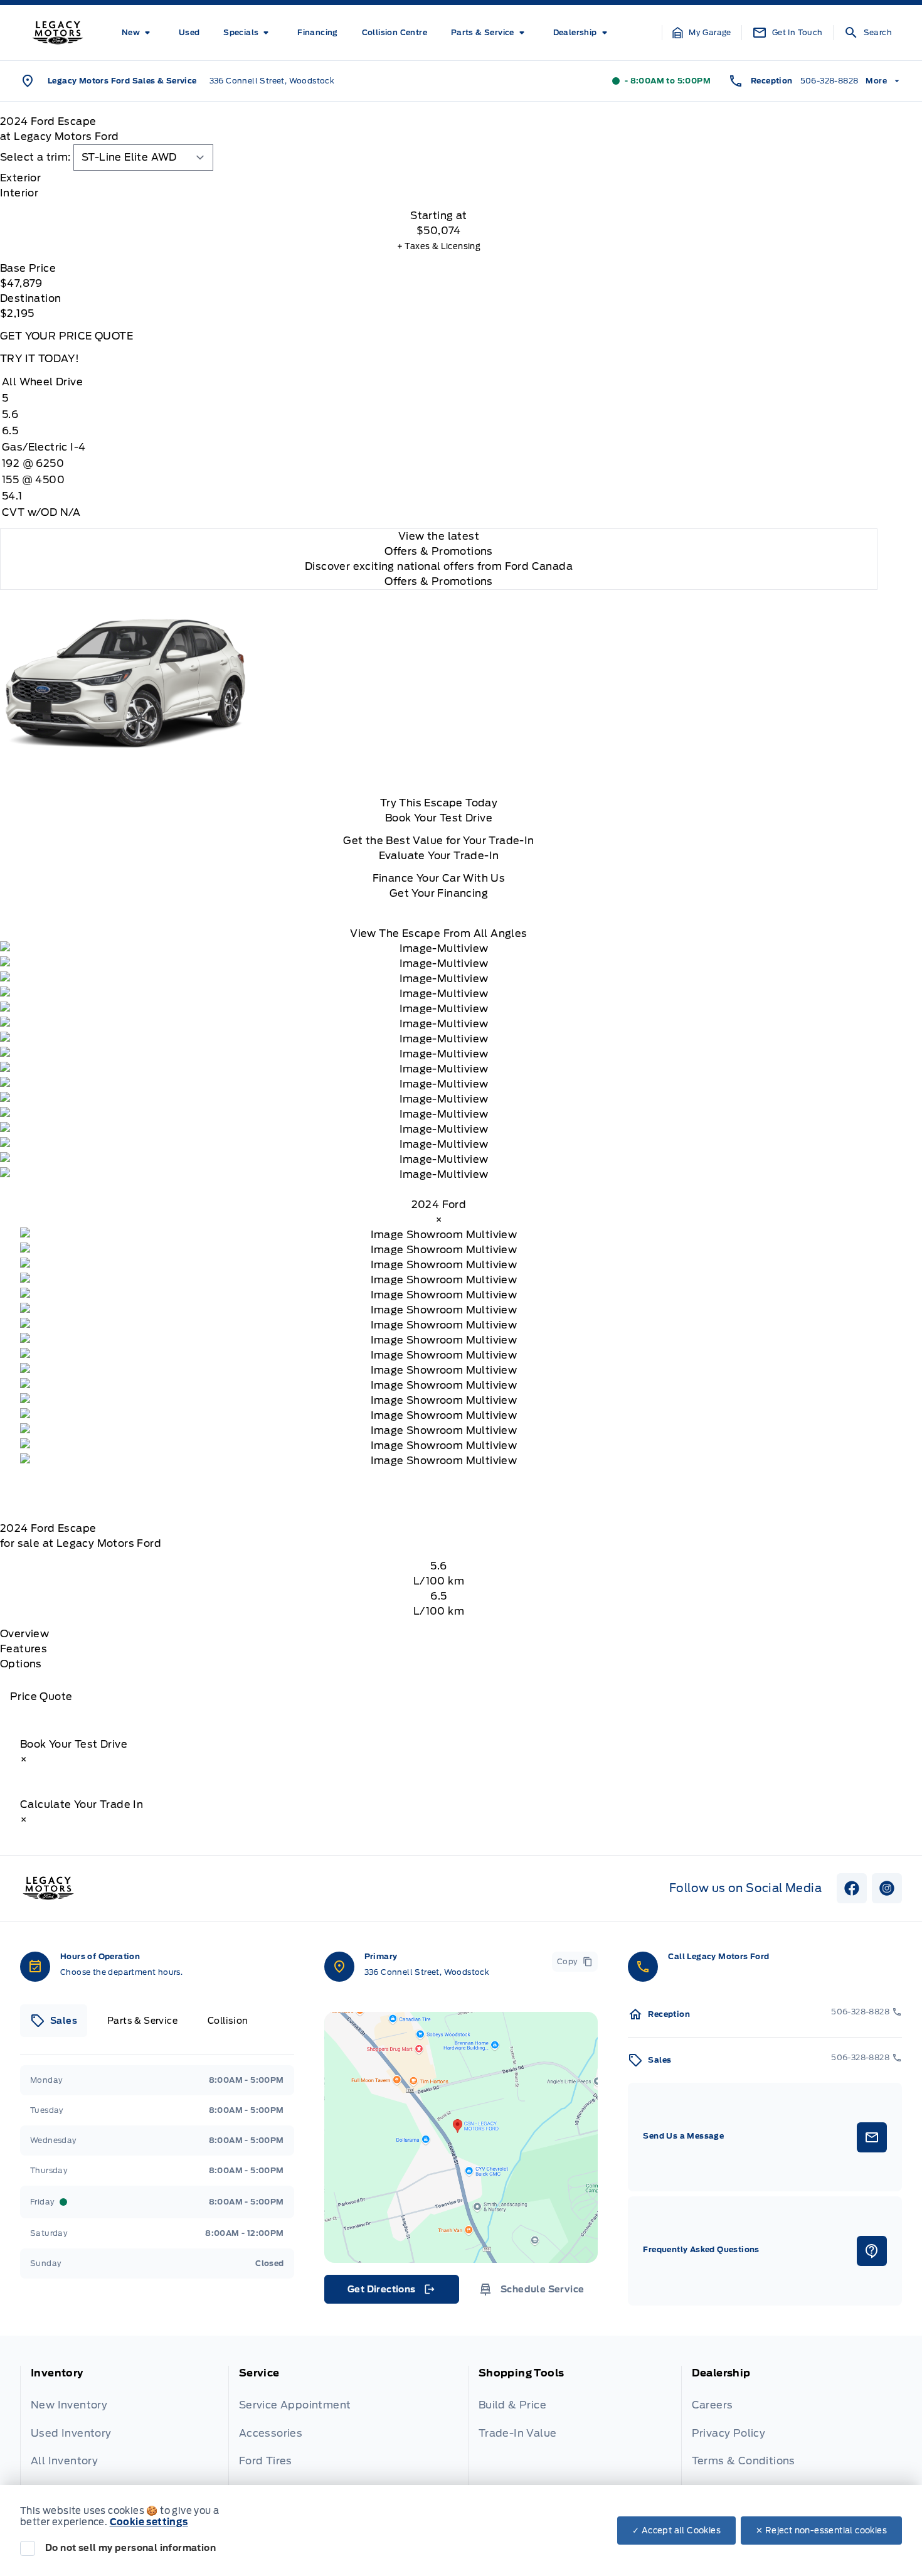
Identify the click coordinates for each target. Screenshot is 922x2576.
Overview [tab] (24, 1634)
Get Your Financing (439, 893)
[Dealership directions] (461, 2137)
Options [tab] (21, 1664)
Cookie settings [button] (149, 2522)
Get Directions (390, 2292)
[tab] (439, 178)
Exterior (20, 178)
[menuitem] (138, 33)
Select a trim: (35, 157)
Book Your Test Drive (439, 818)
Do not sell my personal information (130, 2548)
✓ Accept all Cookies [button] (676, 2531)
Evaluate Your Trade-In (439, 856)
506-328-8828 (829, 81)
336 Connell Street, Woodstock (272, 81)
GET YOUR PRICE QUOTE (66, 336)
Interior (19, 193)
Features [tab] (24, 1649)
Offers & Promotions (439, 581)
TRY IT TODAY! (40, 359)
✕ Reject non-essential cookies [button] (821, 2531)
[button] (702, 33)
